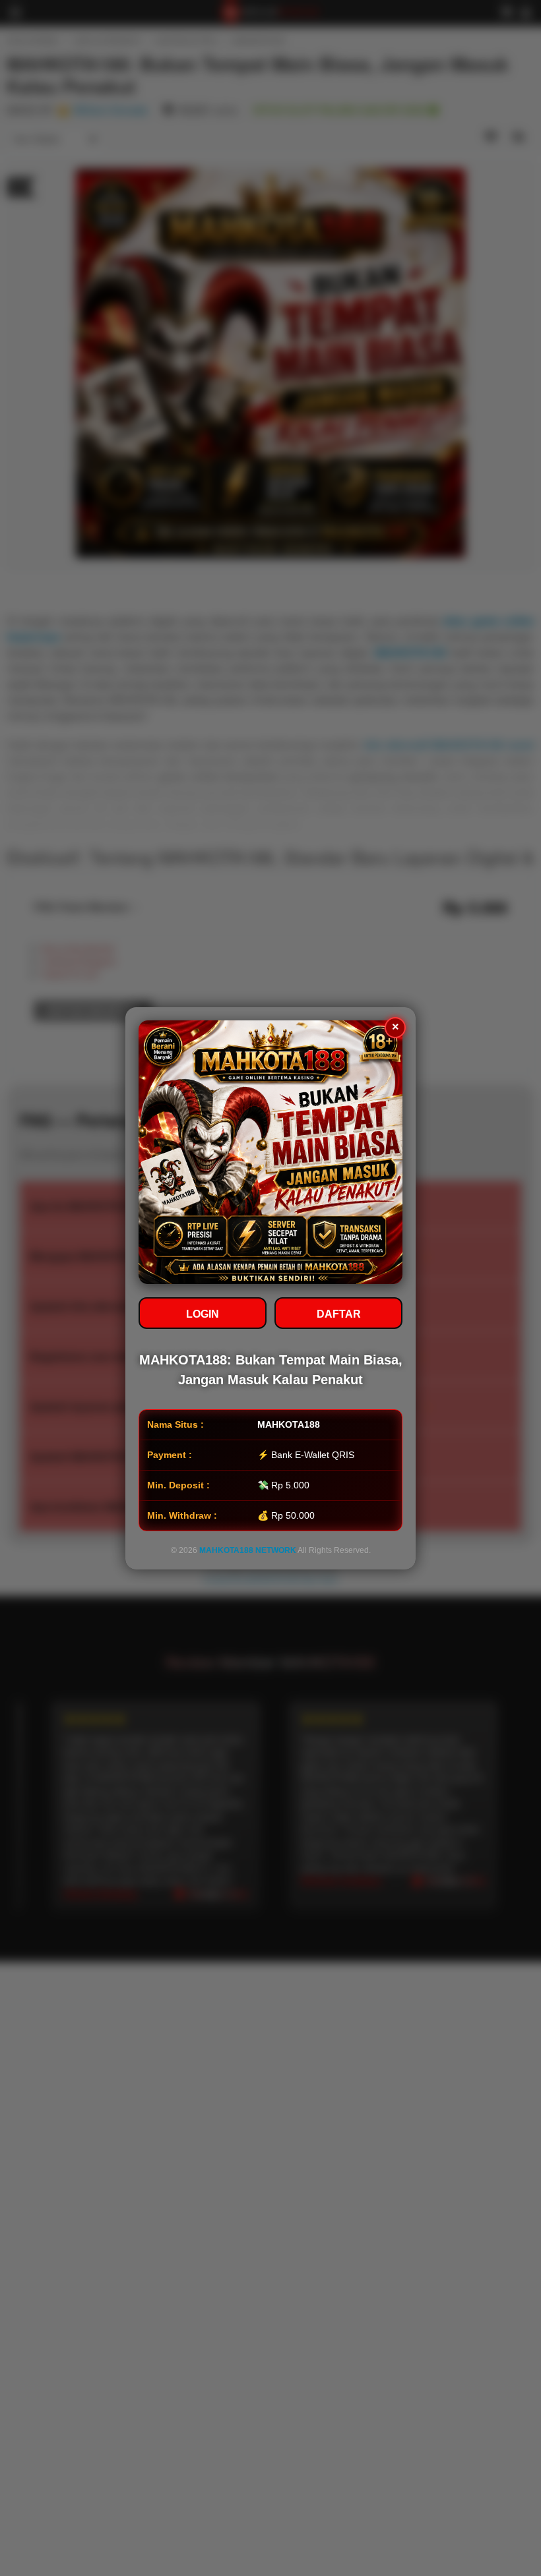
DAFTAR (339, 1314)
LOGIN (203, 1314)
